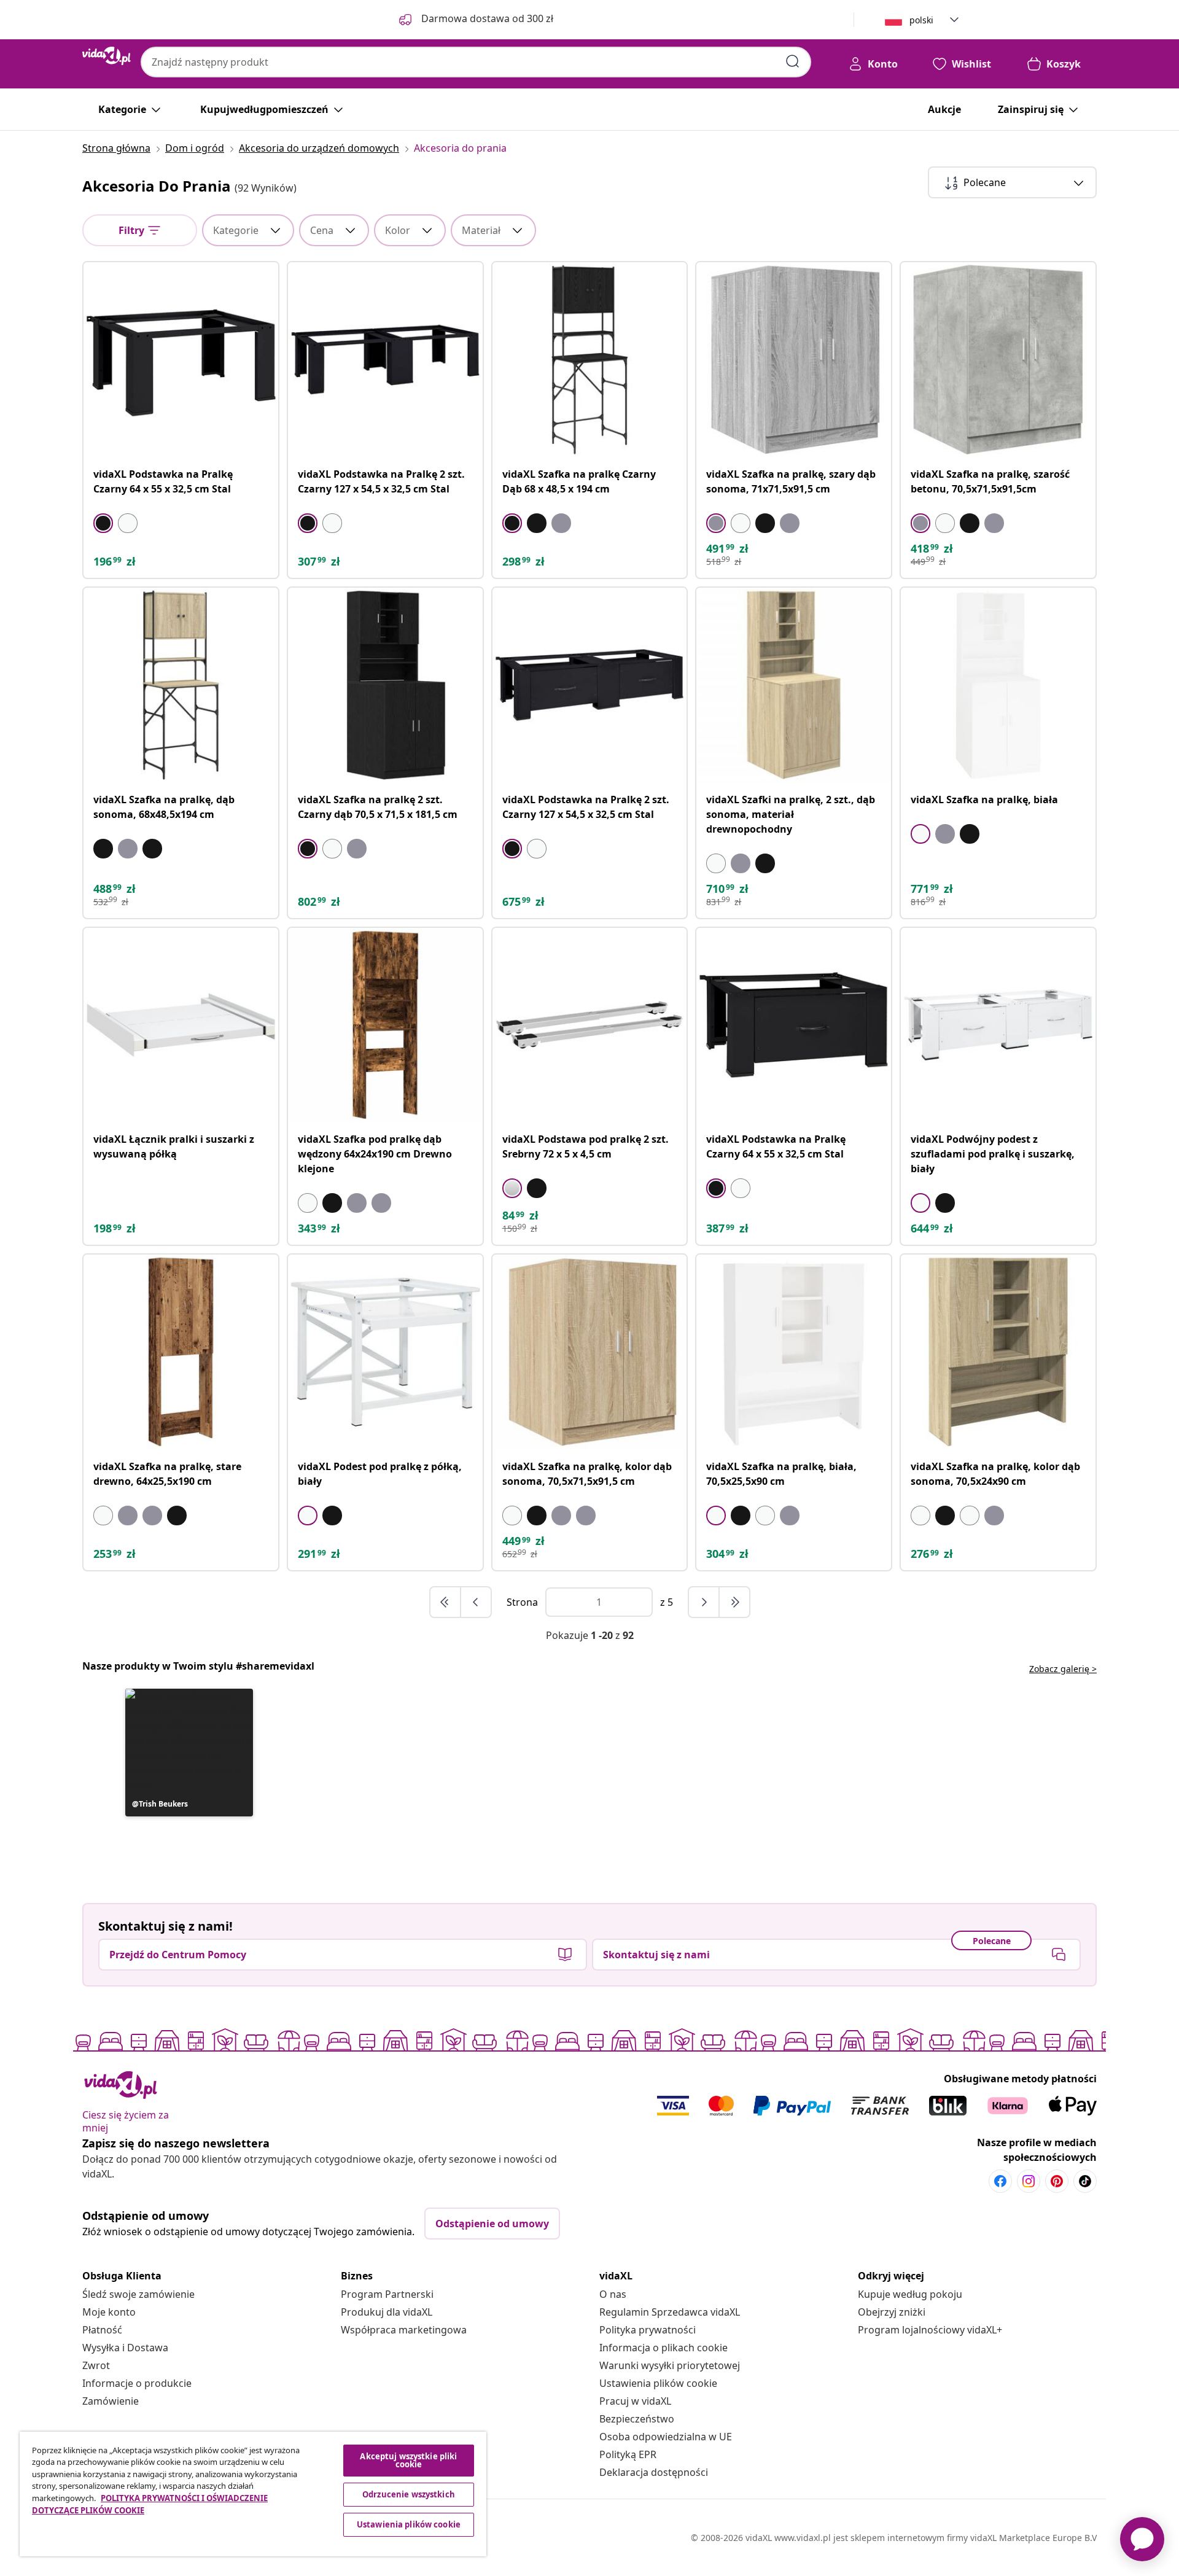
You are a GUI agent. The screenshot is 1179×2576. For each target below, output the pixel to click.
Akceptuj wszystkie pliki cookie (408, 2460)
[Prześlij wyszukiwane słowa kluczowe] (793, 61)
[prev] (476, 1602)
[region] (253, 2494)
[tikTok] (1085, 2181)
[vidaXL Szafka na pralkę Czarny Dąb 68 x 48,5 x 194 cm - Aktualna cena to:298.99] (590, 360)
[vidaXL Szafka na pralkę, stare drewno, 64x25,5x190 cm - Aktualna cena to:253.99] (181, 1352)
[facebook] (1000, 2181)
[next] (704, 1602)
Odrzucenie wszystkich (409, 2494)
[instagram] (1029, 2181)
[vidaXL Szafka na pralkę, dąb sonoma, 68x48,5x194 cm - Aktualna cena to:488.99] (181, 685)
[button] (189, 1753)
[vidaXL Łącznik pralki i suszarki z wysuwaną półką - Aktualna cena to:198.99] (181, 1025)
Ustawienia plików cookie (658, 2383)
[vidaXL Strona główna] (107, 56)
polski (921, 20)
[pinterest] (1057, 2181)
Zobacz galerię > (1063, 1669)
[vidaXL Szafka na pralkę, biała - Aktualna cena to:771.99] (998, 685)
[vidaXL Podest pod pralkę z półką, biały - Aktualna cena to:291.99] (385, 1352)
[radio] (103, 523)
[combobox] (476, 62)
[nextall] (734, 1602)
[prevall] (446, 1602)
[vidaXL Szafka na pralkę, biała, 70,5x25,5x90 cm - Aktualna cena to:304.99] (794, 1352)
